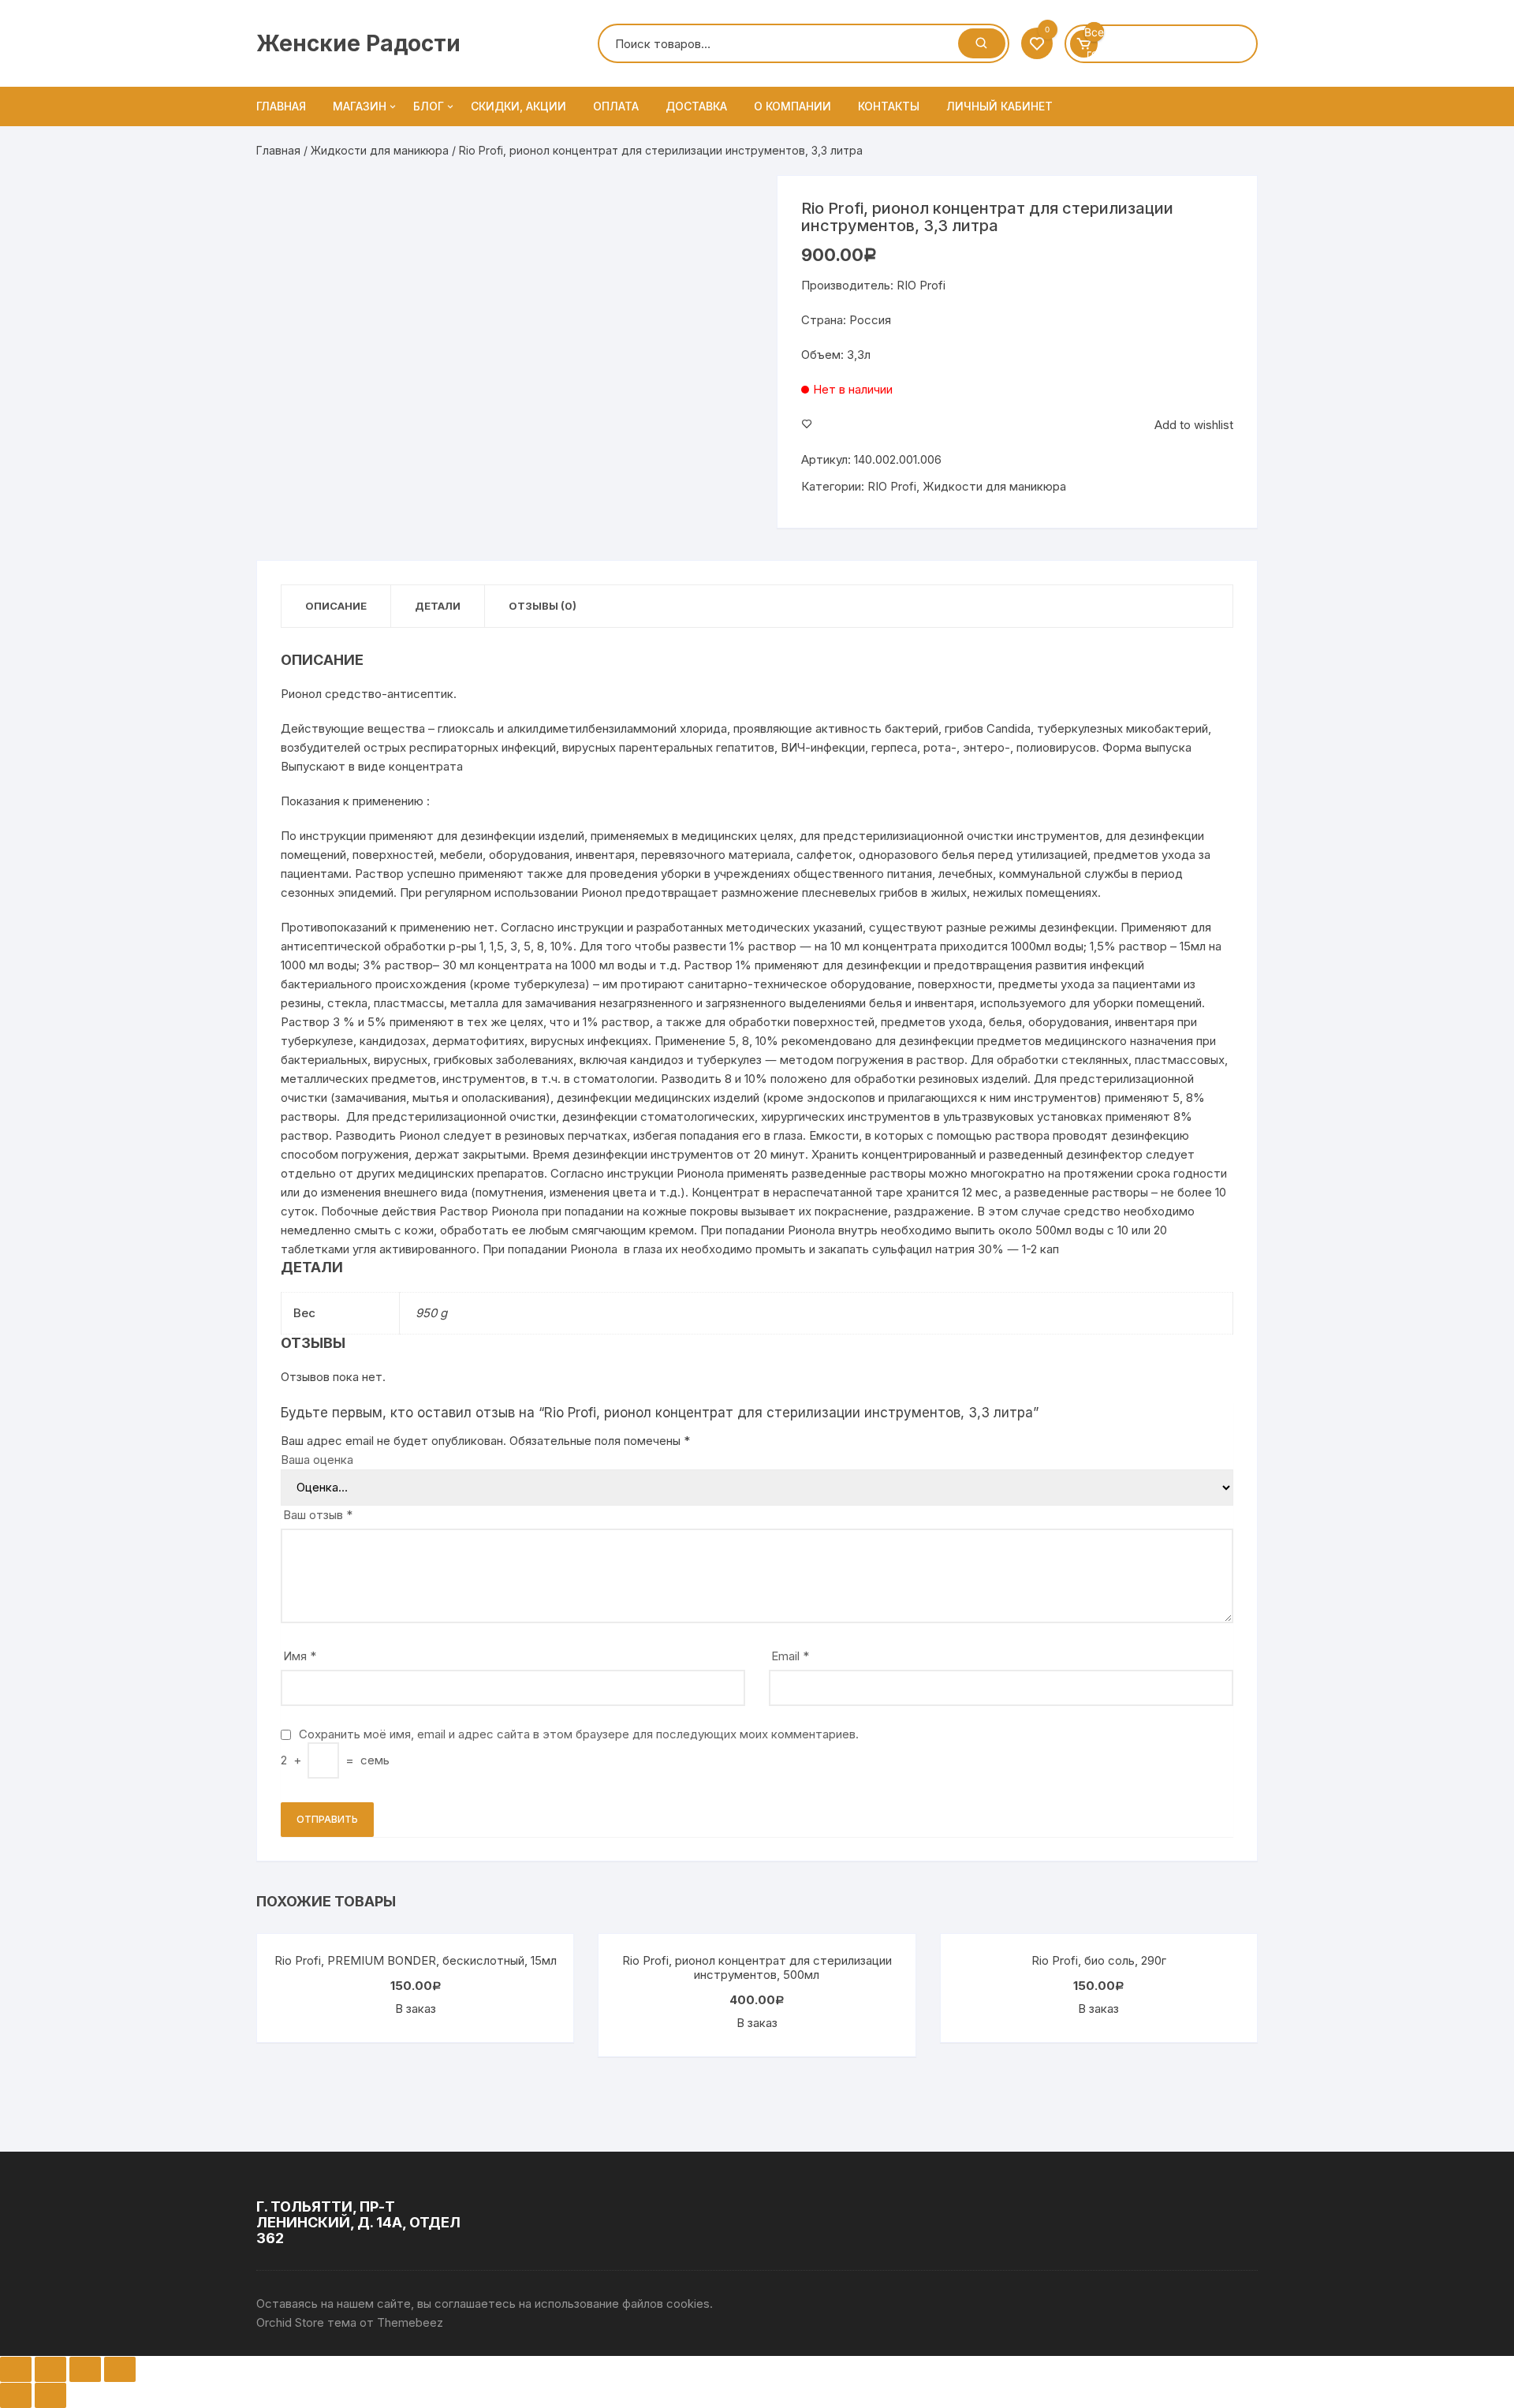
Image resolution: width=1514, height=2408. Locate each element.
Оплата (616, 106)
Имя (300, 1656)
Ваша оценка (317, 1460)
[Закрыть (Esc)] (16, 2369)
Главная (281, 106)
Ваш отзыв (318, 1515)
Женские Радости (358, 43)
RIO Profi (892, 486)
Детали (438, 606)
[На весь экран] (85, 2369)
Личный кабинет (999, 106)
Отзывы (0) (543, 606)
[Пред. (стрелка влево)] (16, 2395)
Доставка (696, 106)
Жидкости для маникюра (380, 150)
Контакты (889, 106)
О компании (792, 106)
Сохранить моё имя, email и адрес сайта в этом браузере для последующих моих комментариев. (579, 1734)
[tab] (336, 606)
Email (790, 1656)
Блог (429, 106)
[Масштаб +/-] (120, 2369)
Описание (336, 606)
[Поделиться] (50, 2369)
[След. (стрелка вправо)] (50, 2395)
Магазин (360, 106)
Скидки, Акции (518, 106)
